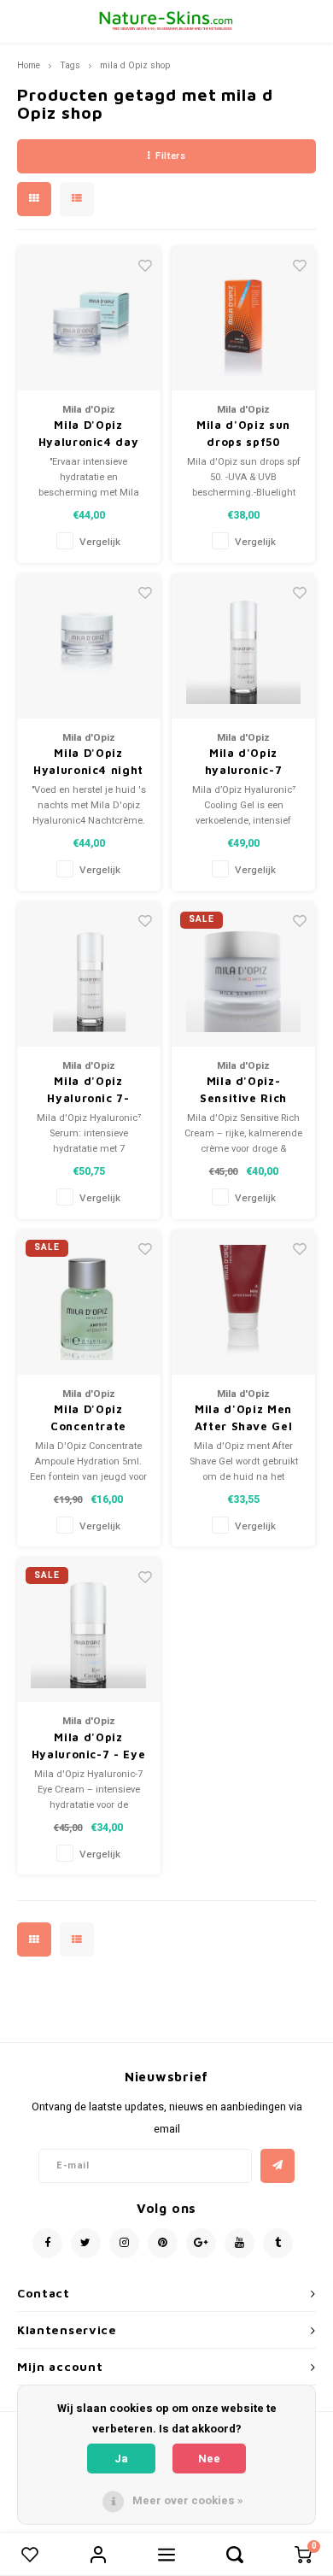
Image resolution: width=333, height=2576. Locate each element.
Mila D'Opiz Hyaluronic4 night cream (88, 762)
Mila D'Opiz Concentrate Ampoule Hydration (88, 1418)
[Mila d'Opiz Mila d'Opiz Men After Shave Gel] (243, 1303)
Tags (70, 65)
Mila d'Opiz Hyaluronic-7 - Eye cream (89, 1746)
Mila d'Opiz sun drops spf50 (243, 433)
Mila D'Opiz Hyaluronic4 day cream (89, 434)
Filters (170, 156)
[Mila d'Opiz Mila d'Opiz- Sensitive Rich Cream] (243, 975)
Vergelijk (100, 542)
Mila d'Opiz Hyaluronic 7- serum (88, 1090)
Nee (209, 2459)
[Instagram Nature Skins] (124, 2243)
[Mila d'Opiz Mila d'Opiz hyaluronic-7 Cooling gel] (243, 647)
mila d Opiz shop (135, 65)
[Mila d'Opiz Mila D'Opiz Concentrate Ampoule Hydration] (89, 1303)
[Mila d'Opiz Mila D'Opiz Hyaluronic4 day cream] (89, 319)
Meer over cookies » (188, 2500)
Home (29, 65)
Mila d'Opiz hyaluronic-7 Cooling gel (244, 762)
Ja (121, 2459)
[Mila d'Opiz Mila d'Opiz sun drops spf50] (243, 319)
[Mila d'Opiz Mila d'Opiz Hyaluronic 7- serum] (89, 975)
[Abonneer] (277, 2166)
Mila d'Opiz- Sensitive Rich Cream (243, 1090)
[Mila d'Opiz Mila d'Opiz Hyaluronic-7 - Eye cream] (89, 1630)
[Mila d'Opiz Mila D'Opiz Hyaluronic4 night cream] (89, 647)
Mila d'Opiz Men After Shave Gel (244, 1417)
